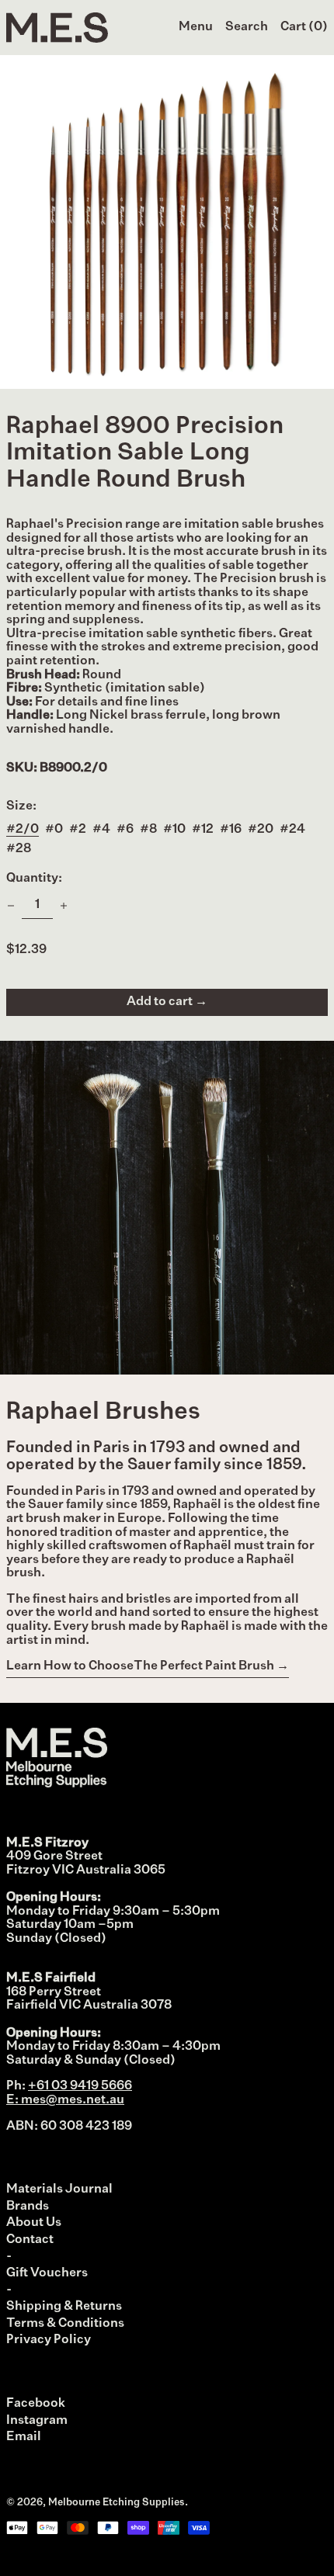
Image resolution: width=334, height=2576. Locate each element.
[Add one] (64, 906)
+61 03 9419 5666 (80, 2086)
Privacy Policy (49, 2340)
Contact (30, 2240)
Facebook (36, 2404)
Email (24, 2437)
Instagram (37, 2421)
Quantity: (34, 879)
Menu (196, 27)
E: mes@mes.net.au (65, 2100)
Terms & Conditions (65, 2324)
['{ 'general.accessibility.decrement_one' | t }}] (11, 906)
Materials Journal (59, 2189)
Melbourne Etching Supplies (117, 2503)
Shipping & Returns (64, 2307)
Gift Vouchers (47, 2273)
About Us (34, 2223)
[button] (247, 28)
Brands (28, 2207)
